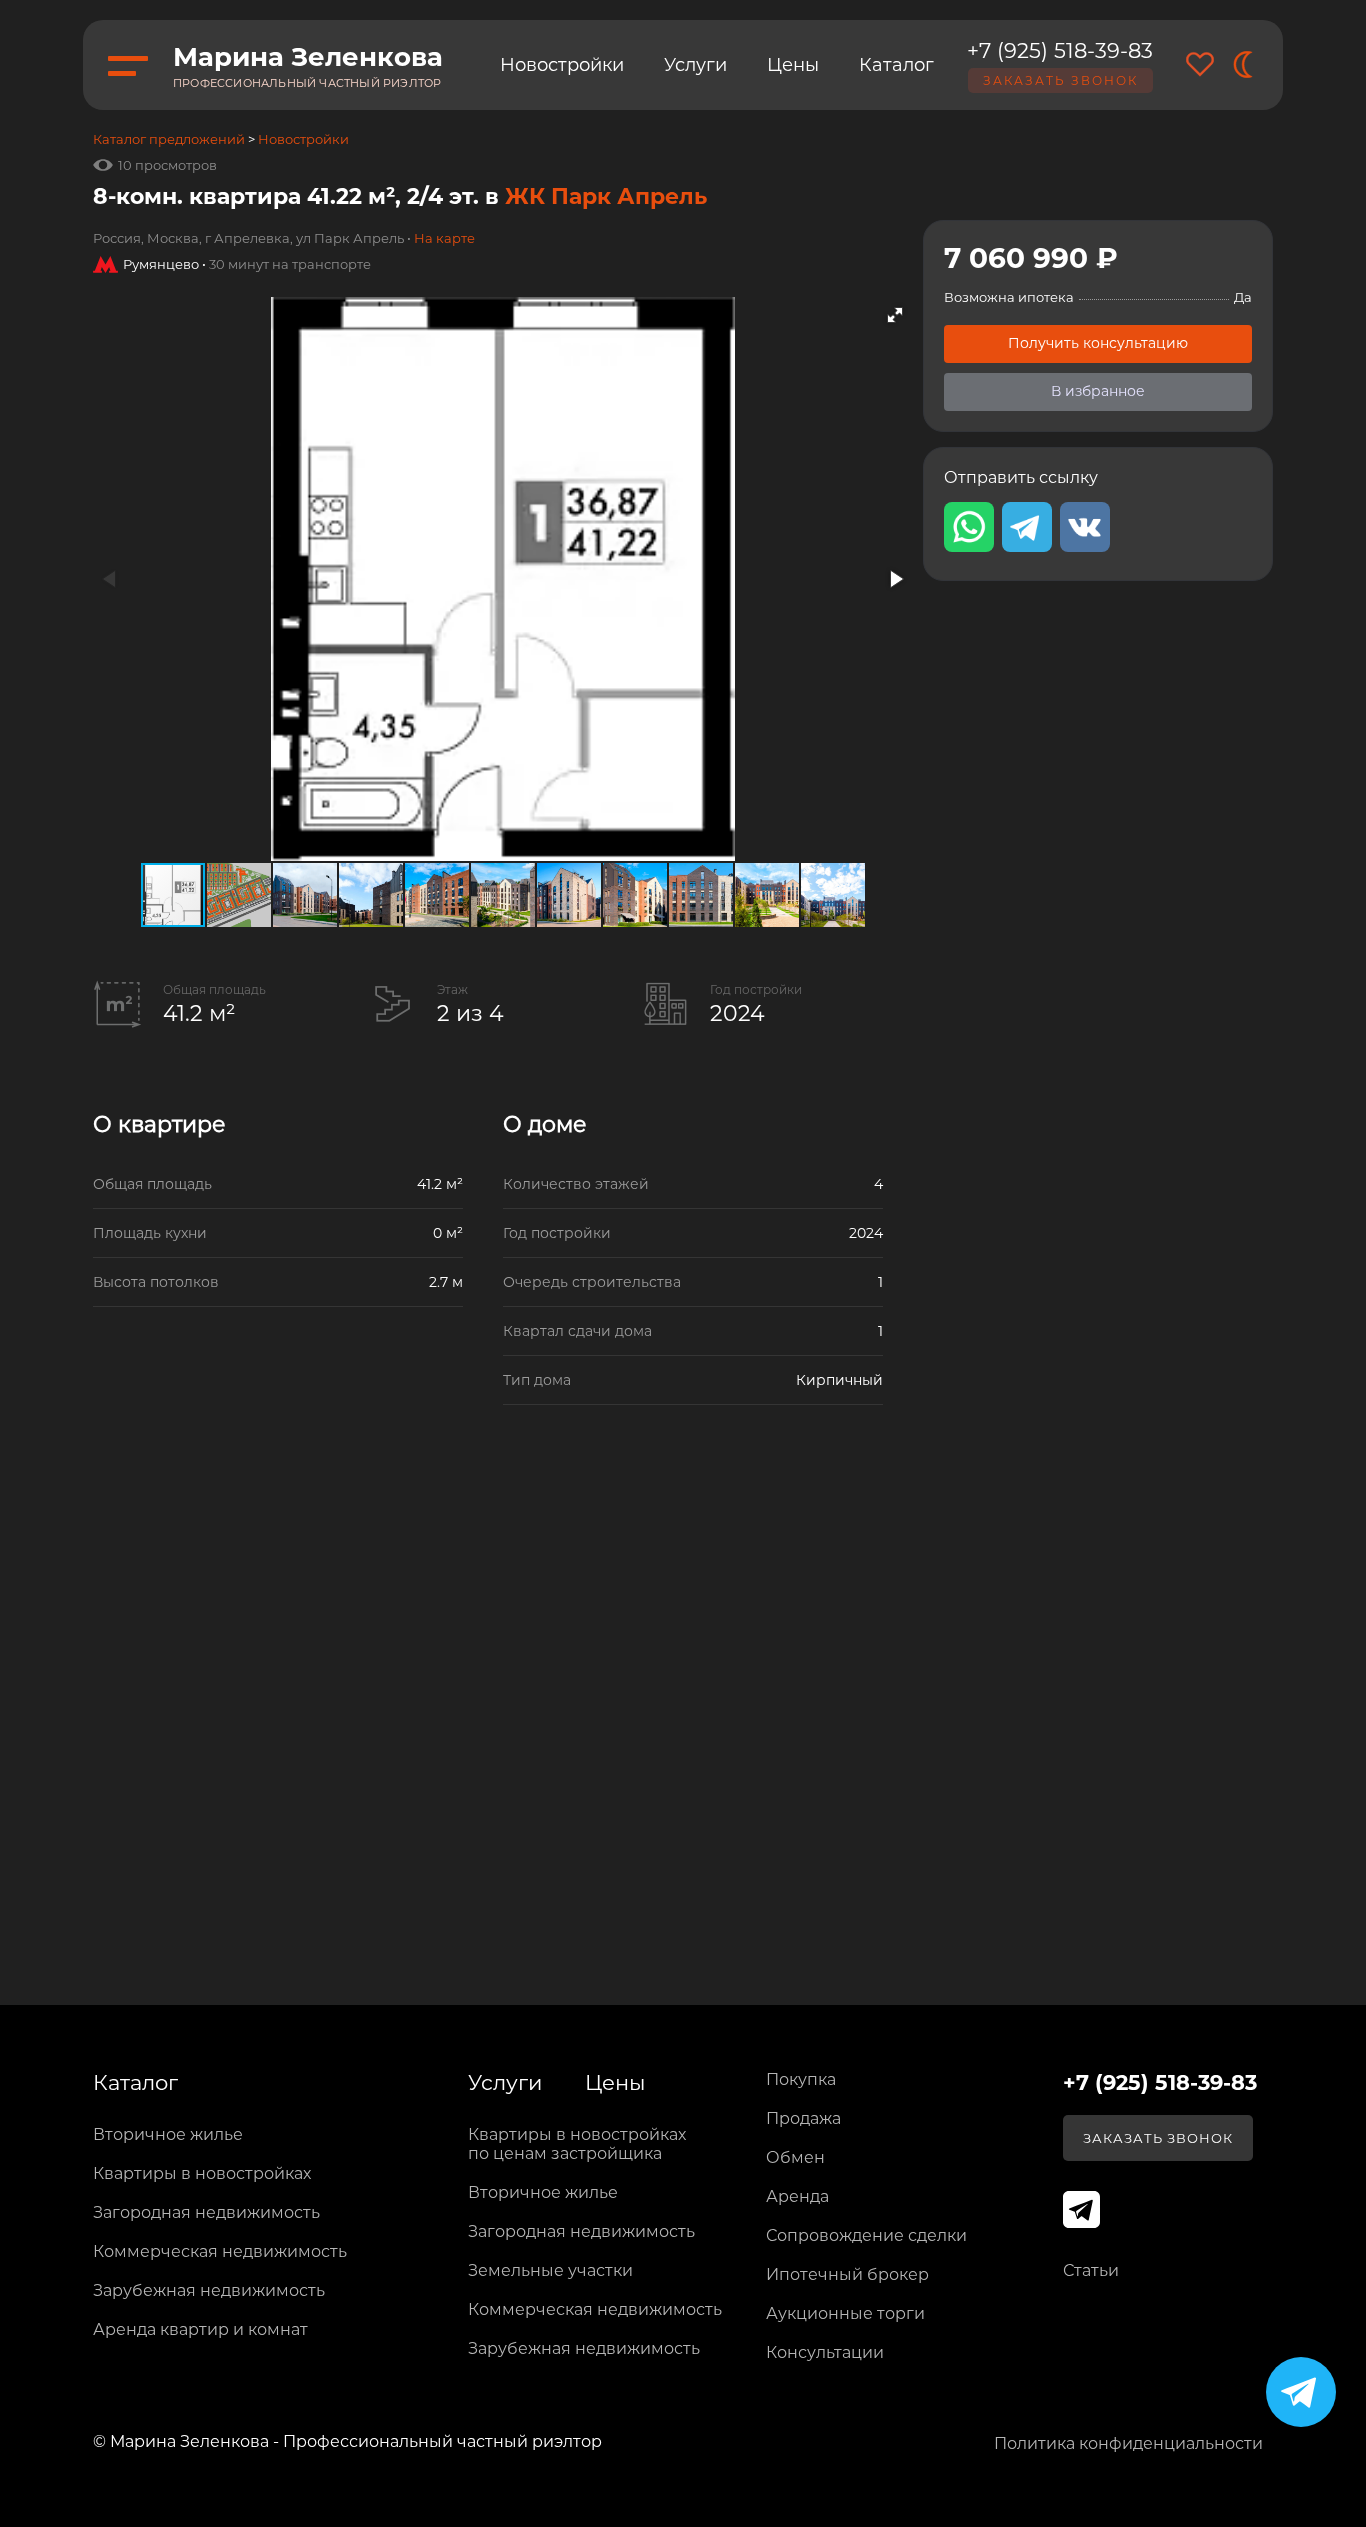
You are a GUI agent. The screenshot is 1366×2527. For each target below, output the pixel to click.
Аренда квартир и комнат (200, 2329)
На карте (444, 238)
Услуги (695, 65)
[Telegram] (1301, 2392)
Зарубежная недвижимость (209, 2290)
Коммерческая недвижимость (220, 2251)
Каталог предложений (169, 139)
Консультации (825, 2352)
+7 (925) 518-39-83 (1060, 50)
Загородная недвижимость (206, 2212)
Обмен (795, 2157)
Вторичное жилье (168, 2134)
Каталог (896, 65)
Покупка (801, 2079)
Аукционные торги (845, 2313)
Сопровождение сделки (866, 2235)
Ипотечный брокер (847, 2274)
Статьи (1091, 2270)
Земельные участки (550, 2270)
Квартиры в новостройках (202, 2173)
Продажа (803, 2118)
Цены (793, 65)
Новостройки (562, 65)
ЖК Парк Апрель (606, 196)
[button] (895, 315)
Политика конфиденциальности (1128, 2443)
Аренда (797, 2196)
